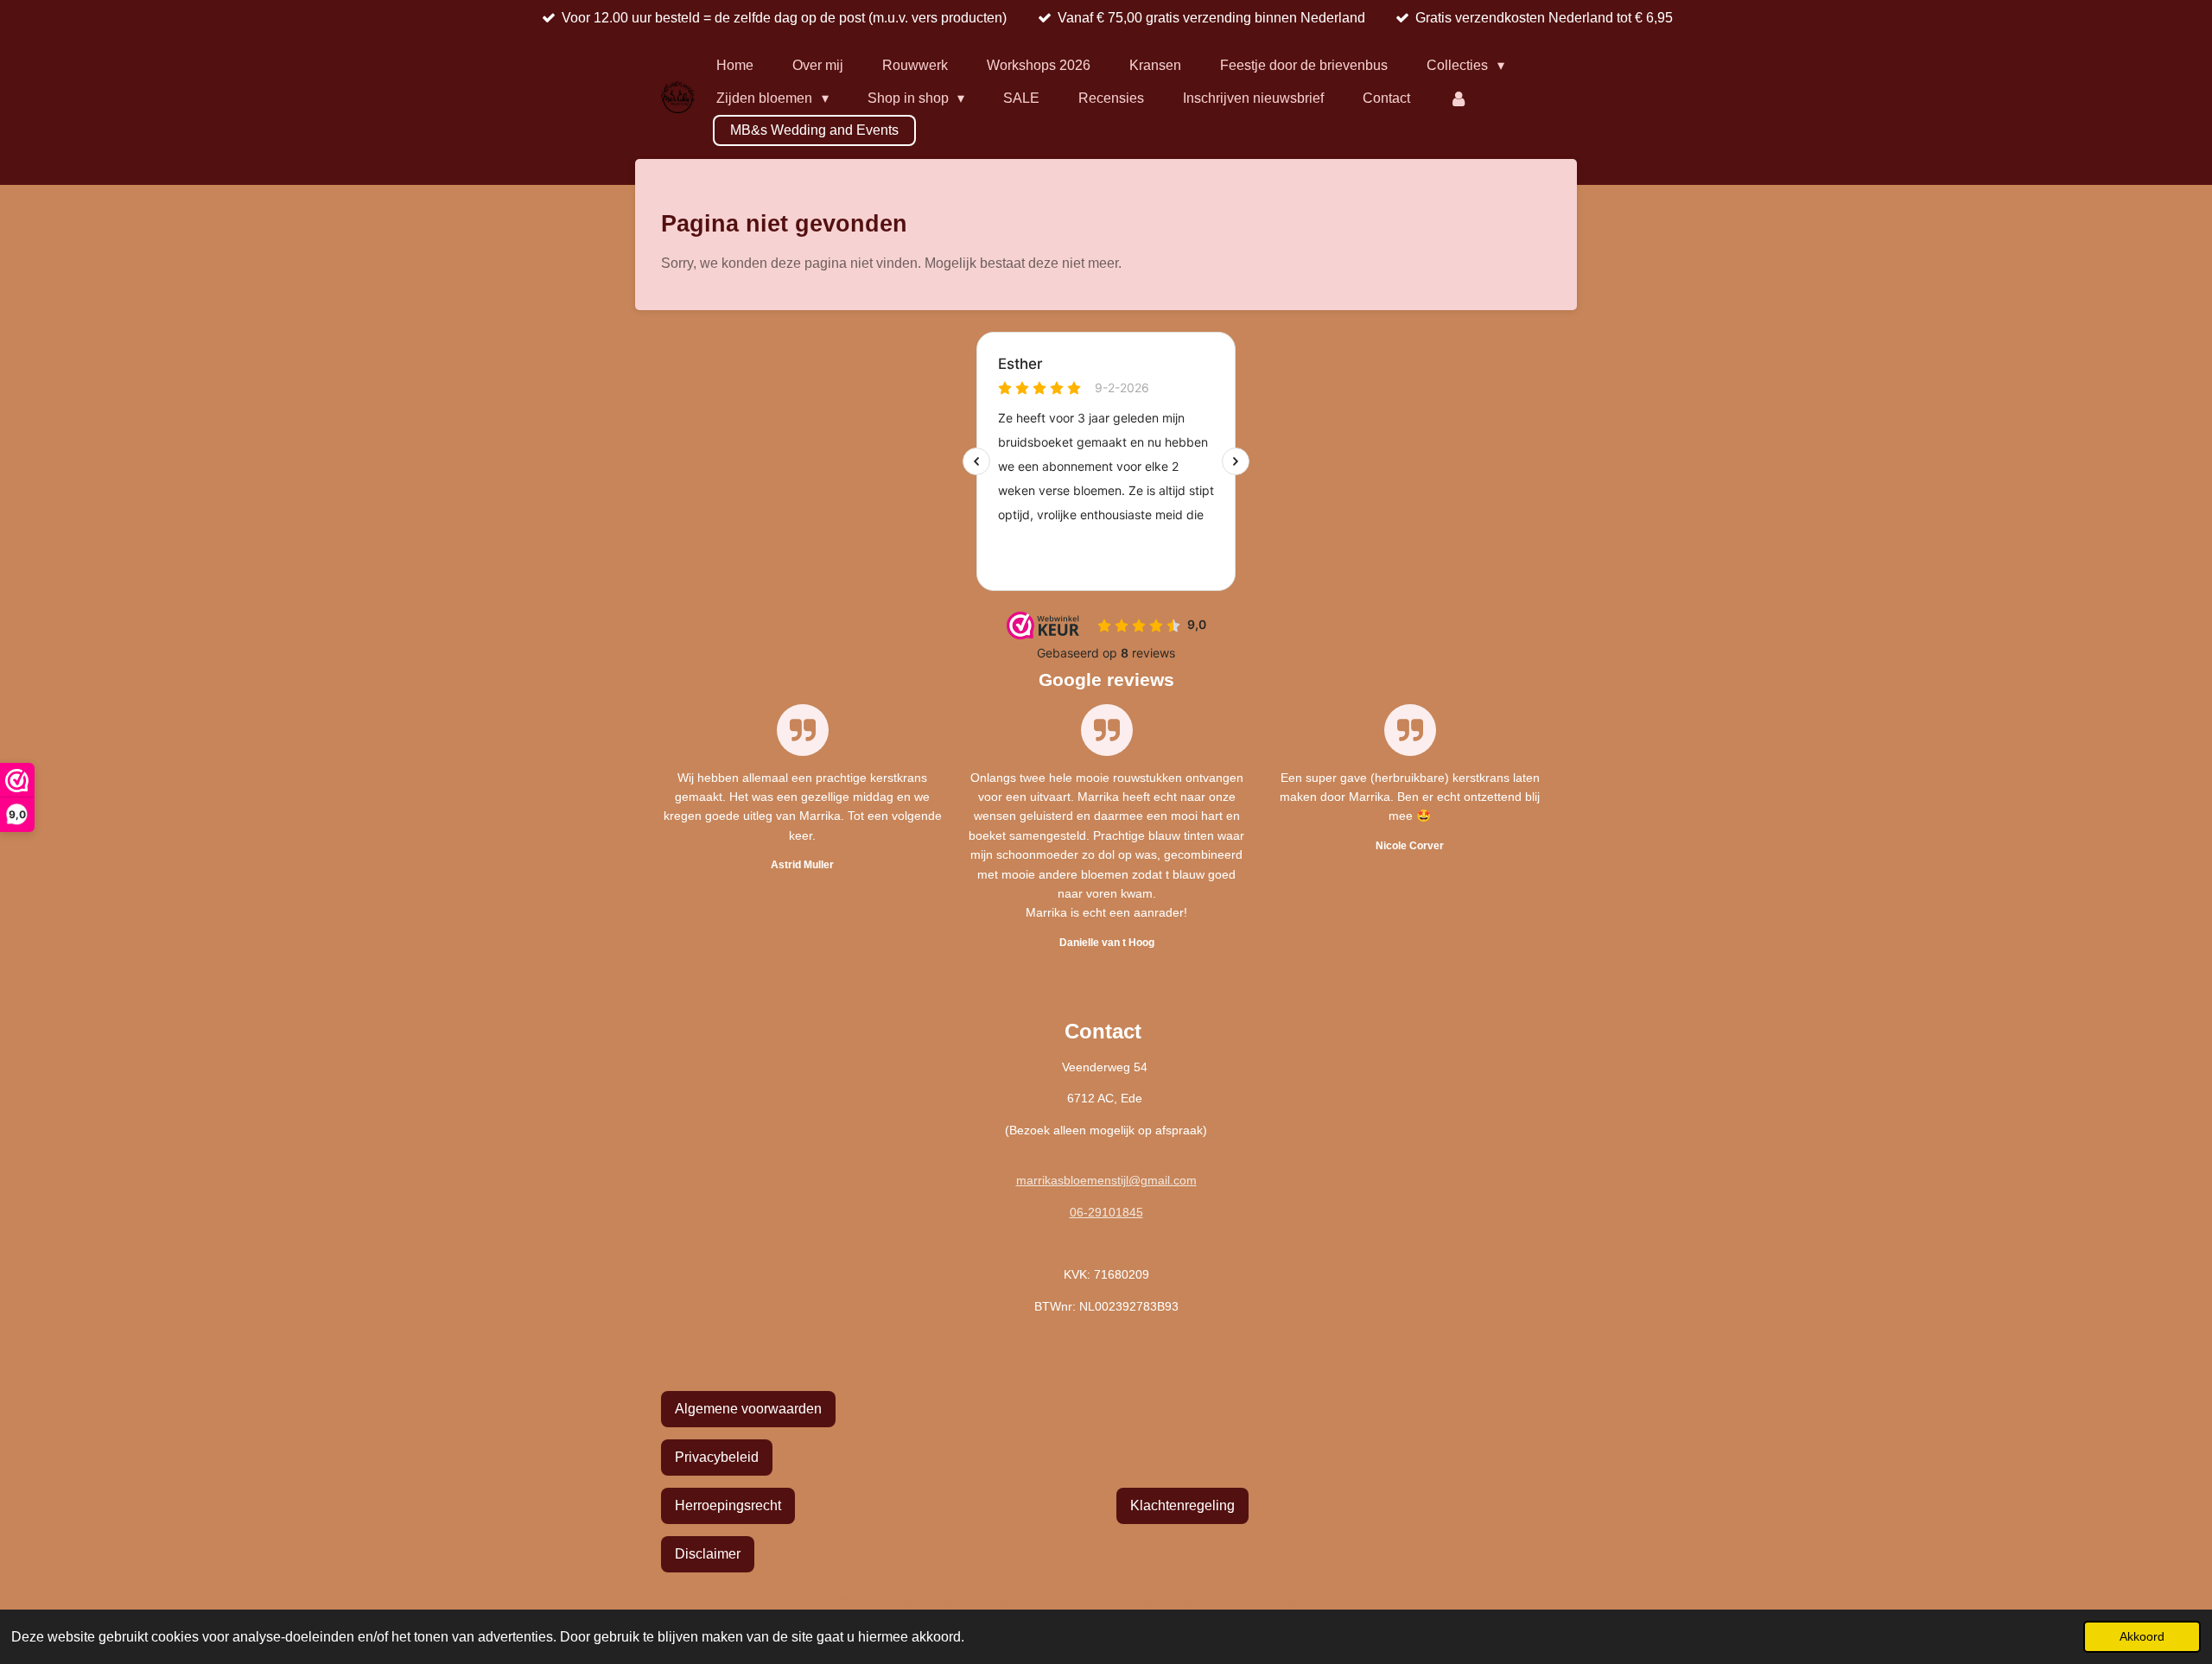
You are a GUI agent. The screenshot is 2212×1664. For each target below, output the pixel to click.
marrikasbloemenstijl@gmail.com (1106, 1180)
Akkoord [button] (2142, 1636)
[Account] (1459, 98)
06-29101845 (1106, 1212)
